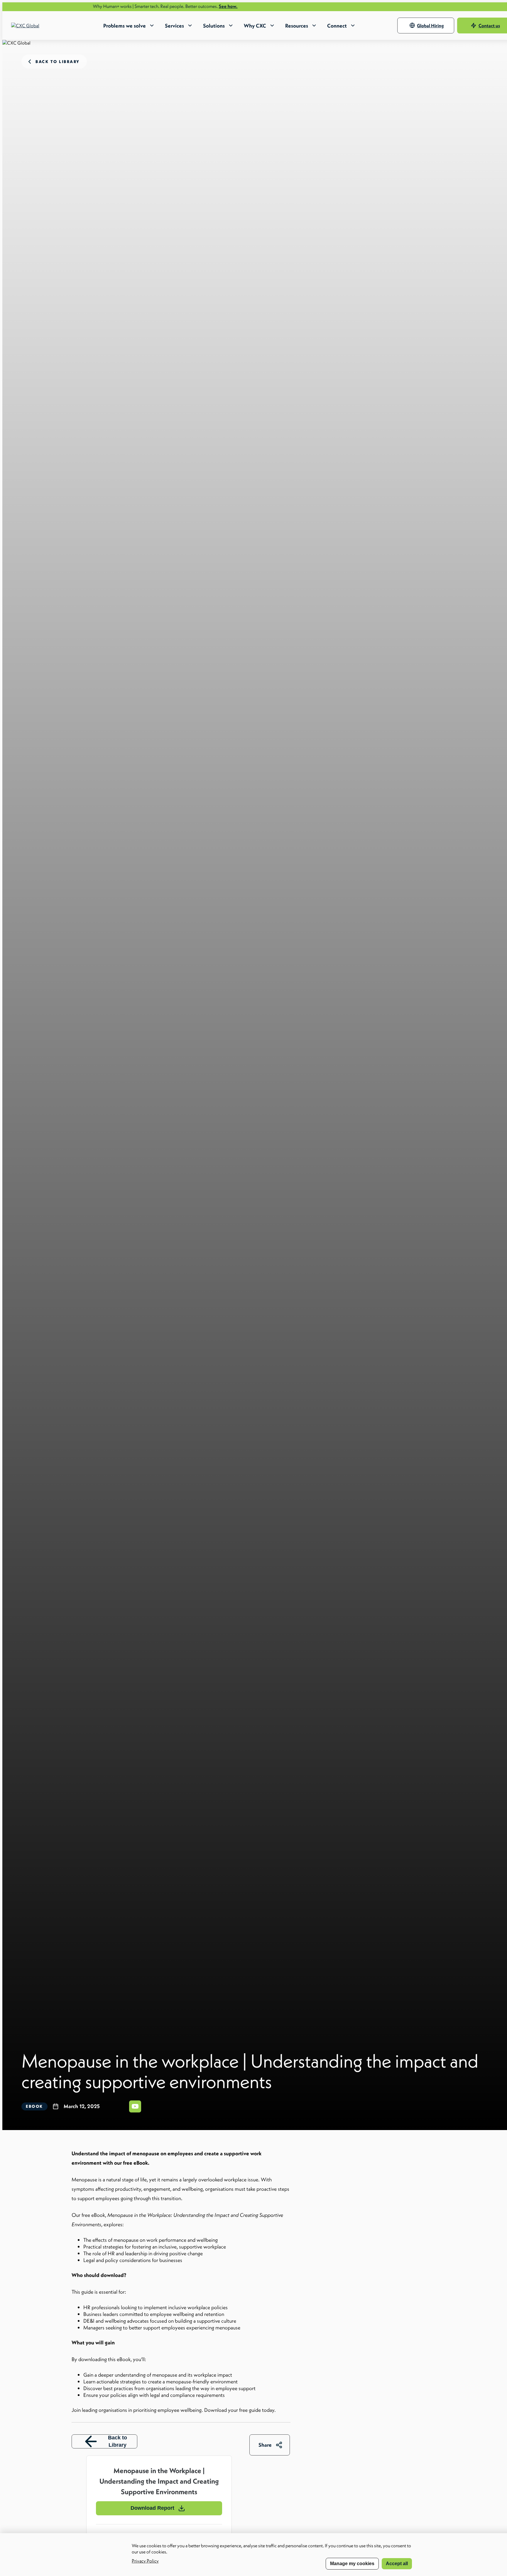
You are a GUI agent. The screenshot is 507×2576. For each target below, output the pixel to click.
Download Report (152, 2508)
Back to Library (118, 2441)
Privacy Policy (145, 2561)
